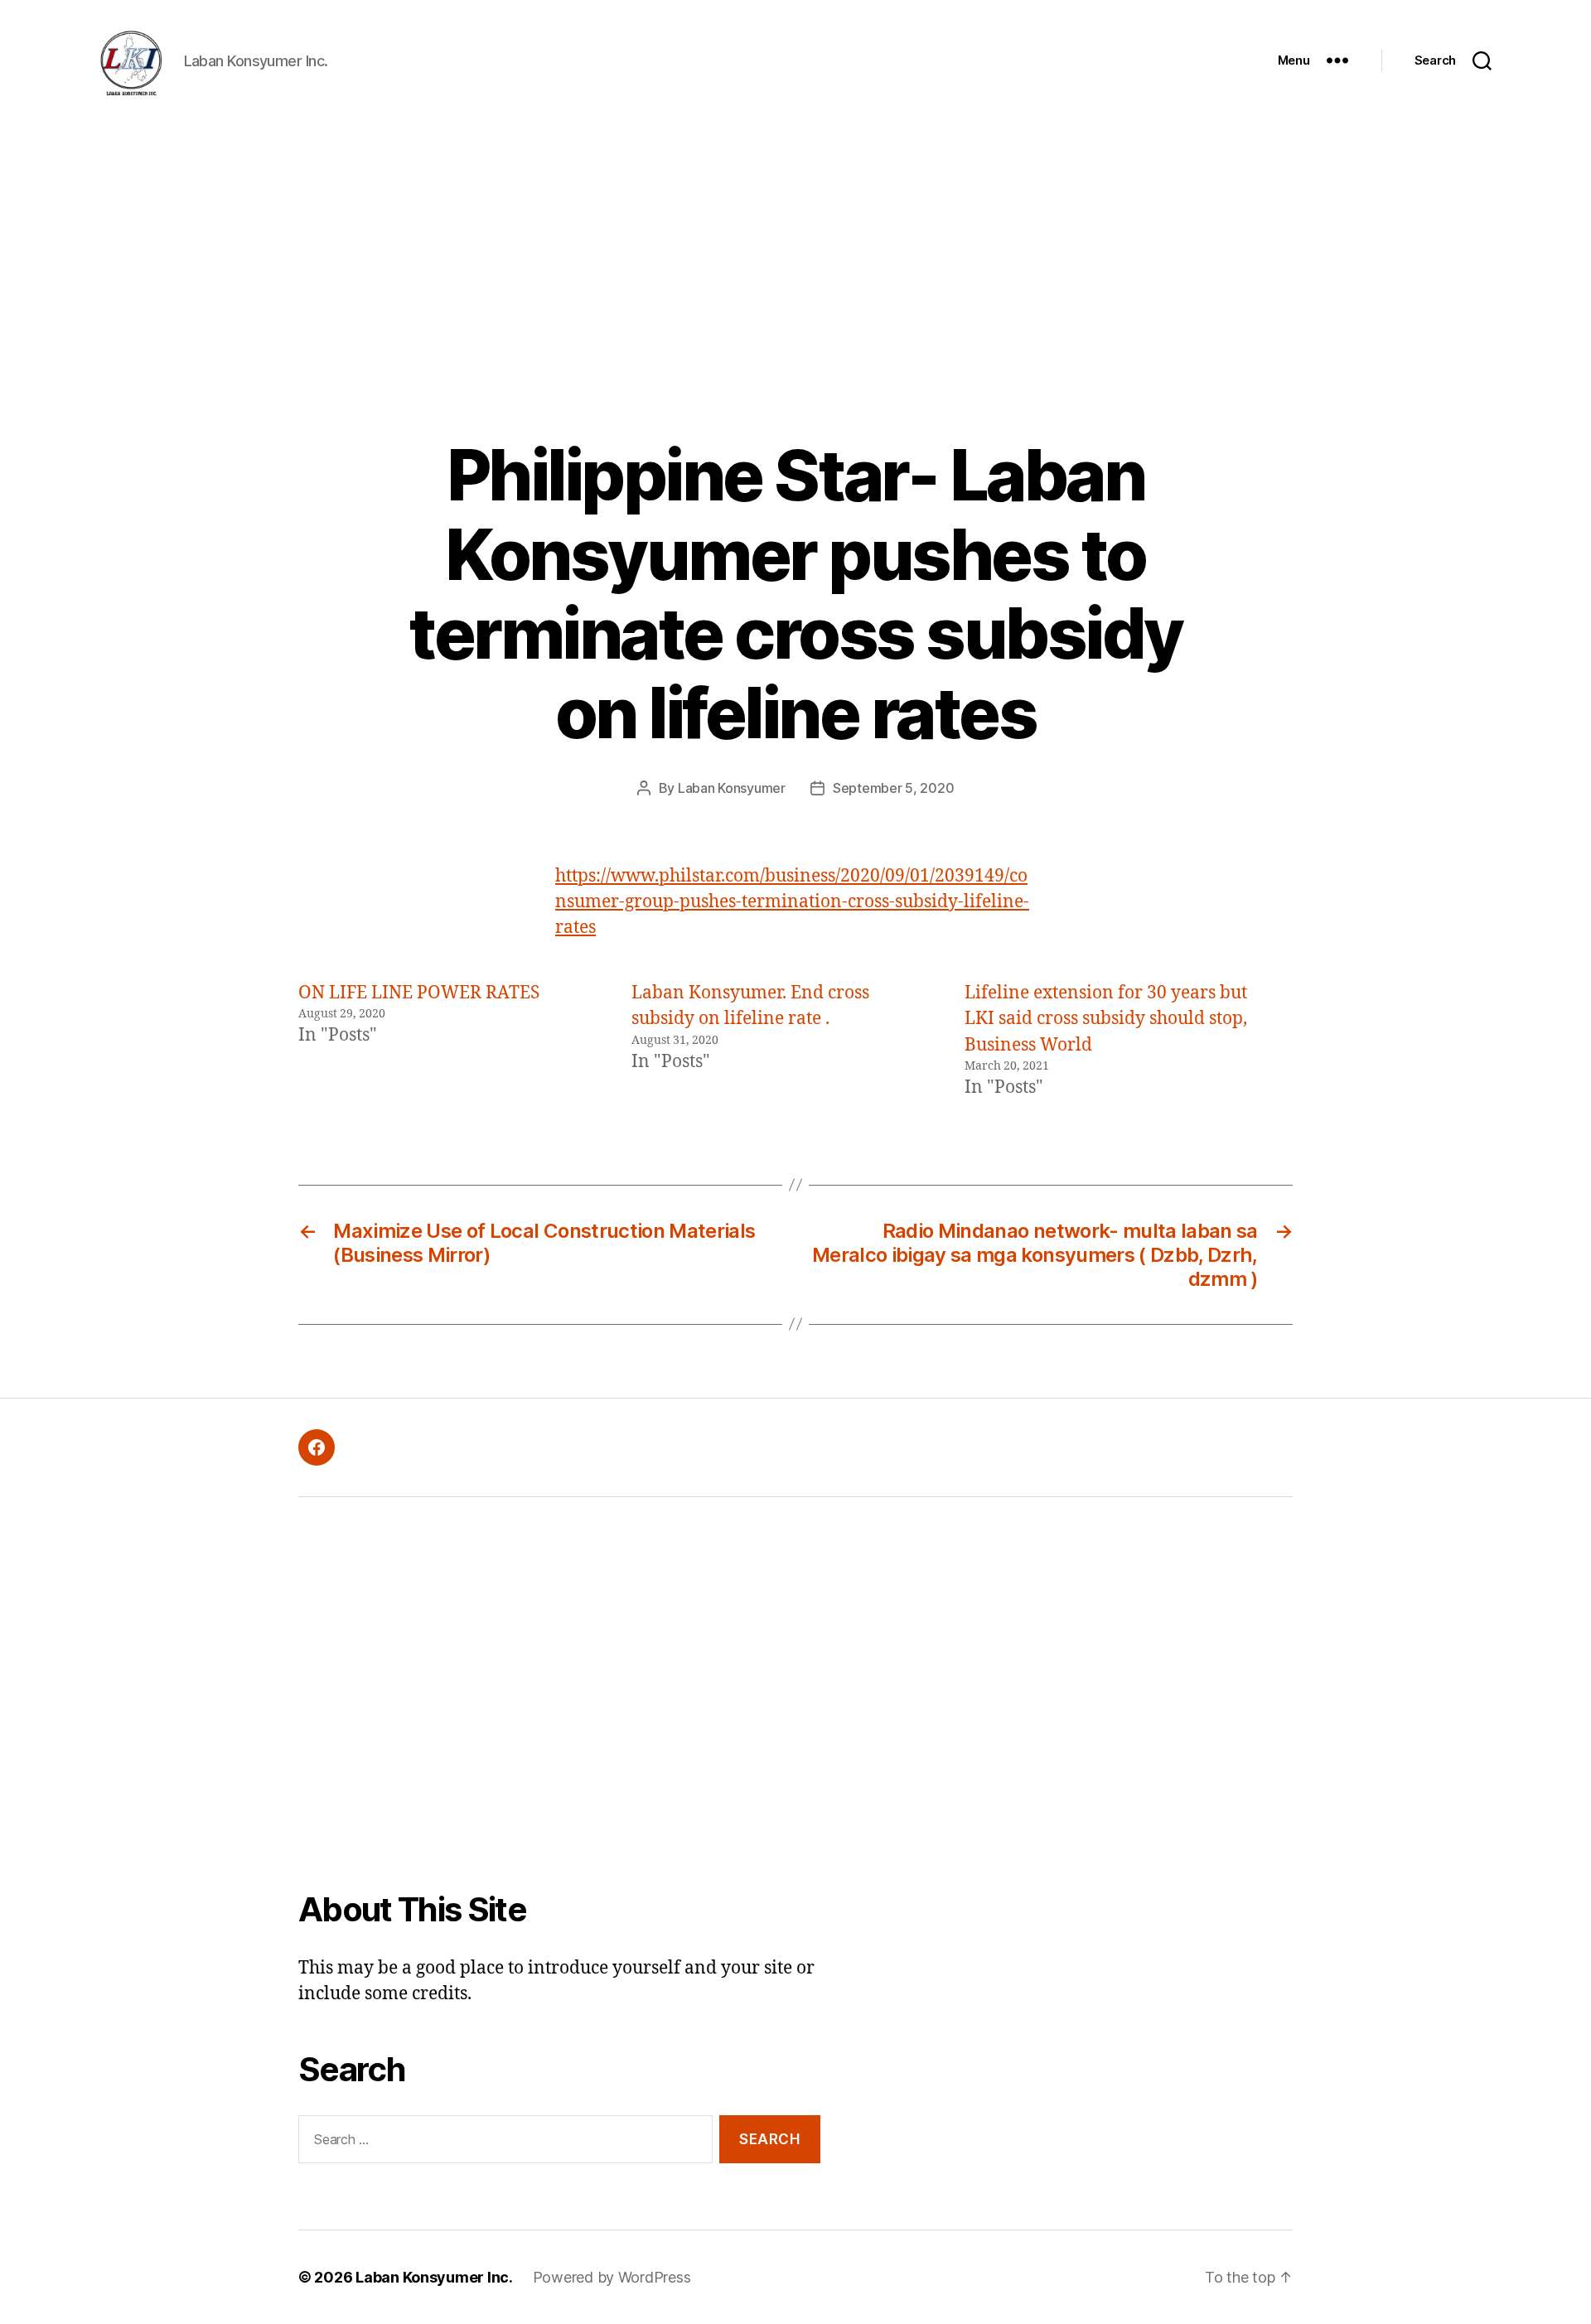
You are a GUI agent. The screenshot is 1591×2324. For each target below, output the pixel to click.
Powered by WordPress (612, 2277)
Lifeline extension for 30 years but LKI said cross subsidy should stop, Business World (1106, 1019)
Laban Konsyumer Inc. (434, 2277)
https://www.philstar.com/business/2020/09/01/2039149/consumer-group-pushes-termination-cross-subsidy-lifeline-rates (792, 902)
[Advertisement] (795, 245)
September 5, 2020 (893, 788)
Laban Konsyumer (732, 788)
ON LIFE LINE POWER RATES (419, 993)
